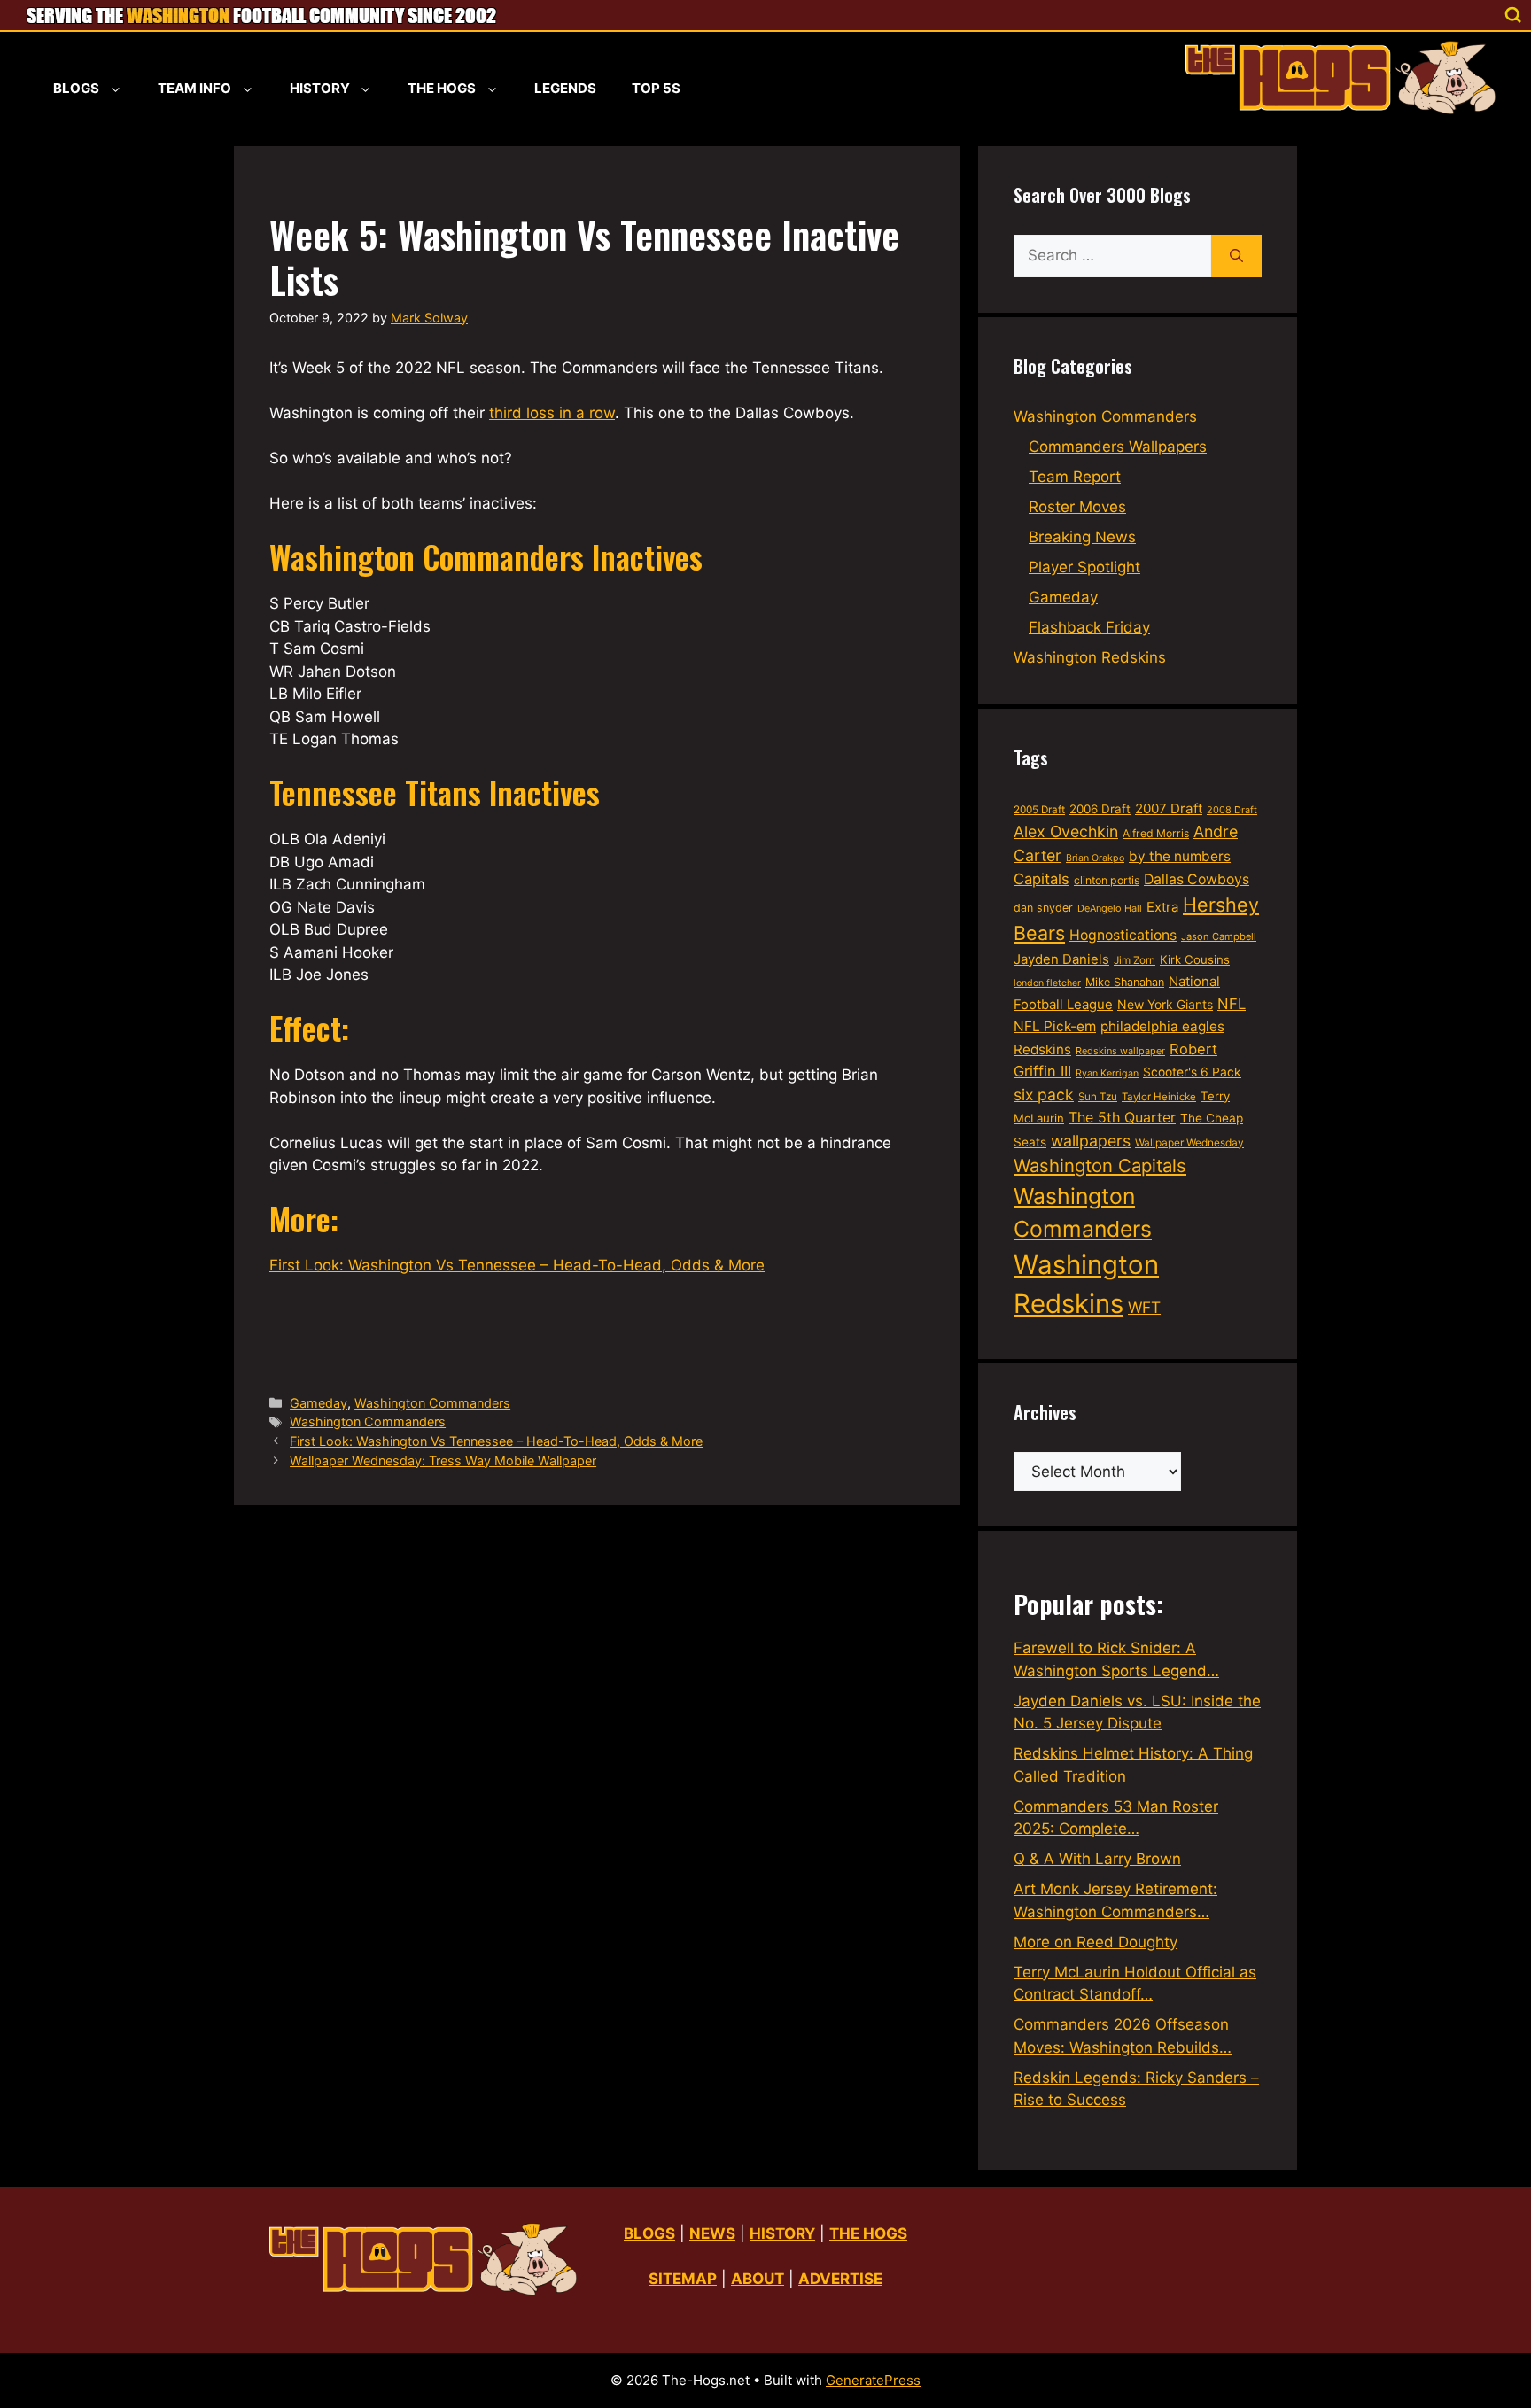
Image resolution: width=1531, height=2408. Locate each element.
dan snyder (1043, 908)
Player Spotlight (1084, 567)
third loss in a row (552, 413)
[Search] (1236, 256)
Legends (565, 88)
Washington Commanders (432, 1403)
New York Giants (1165, 1004)
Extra (1162, 907)
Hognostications (1123, 935)
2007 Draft (1169, 808)
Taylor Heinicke (1159, 1097)
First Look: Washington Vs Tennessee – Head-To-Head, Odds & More (517, 1265)
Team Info (194, 88)
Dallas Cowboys (1197, 879)
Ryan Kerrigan (1107, 1073)
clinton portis (1107, 880)
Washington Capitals (1100, 1165)
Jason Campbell (1219, 936)
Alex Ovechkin (1066, 831)
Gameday (319, 1403)
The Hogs (442, 88)
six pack (1044, 1095)
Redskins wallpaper (1120, 1051)
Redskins (1042, 1049)
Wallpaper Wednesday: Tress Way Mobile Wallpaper (443, 1460)
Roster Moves (1077, 507)
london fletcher (1047, 983)
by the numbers (1180, 856)
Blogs (76, 88)
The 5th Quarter (1122, 1117)
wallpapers (1091, 1141)
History (320, 88)
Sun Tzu (1098, 1097)
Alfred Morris (1156, 833)
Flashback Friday (1089, 627)
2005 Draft (1039, 810)
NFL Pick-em (1055, 1026)
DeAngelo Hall (1110, 908)
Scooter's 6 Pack (1192, 1072)
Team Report (1075, 477)
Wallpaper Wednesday (1189, 1142)
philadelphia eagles (1162, 1026)
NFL (1232, 1004)
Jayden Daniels (1061, 959)
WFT (1144, 1307)
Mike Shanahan (1125, 982)
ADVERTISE (840, 2279)
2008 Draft (1232, 810)
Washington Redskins (1090, 657)
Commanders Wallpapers (1118, 447)
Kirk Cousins (1195, 959)
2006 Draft (1100, 809)
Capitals (1041, 879)
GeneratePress (873, 2380)
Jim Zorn (1135, 960)
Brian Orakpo (1095, 858)
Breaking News (1082, 537)
